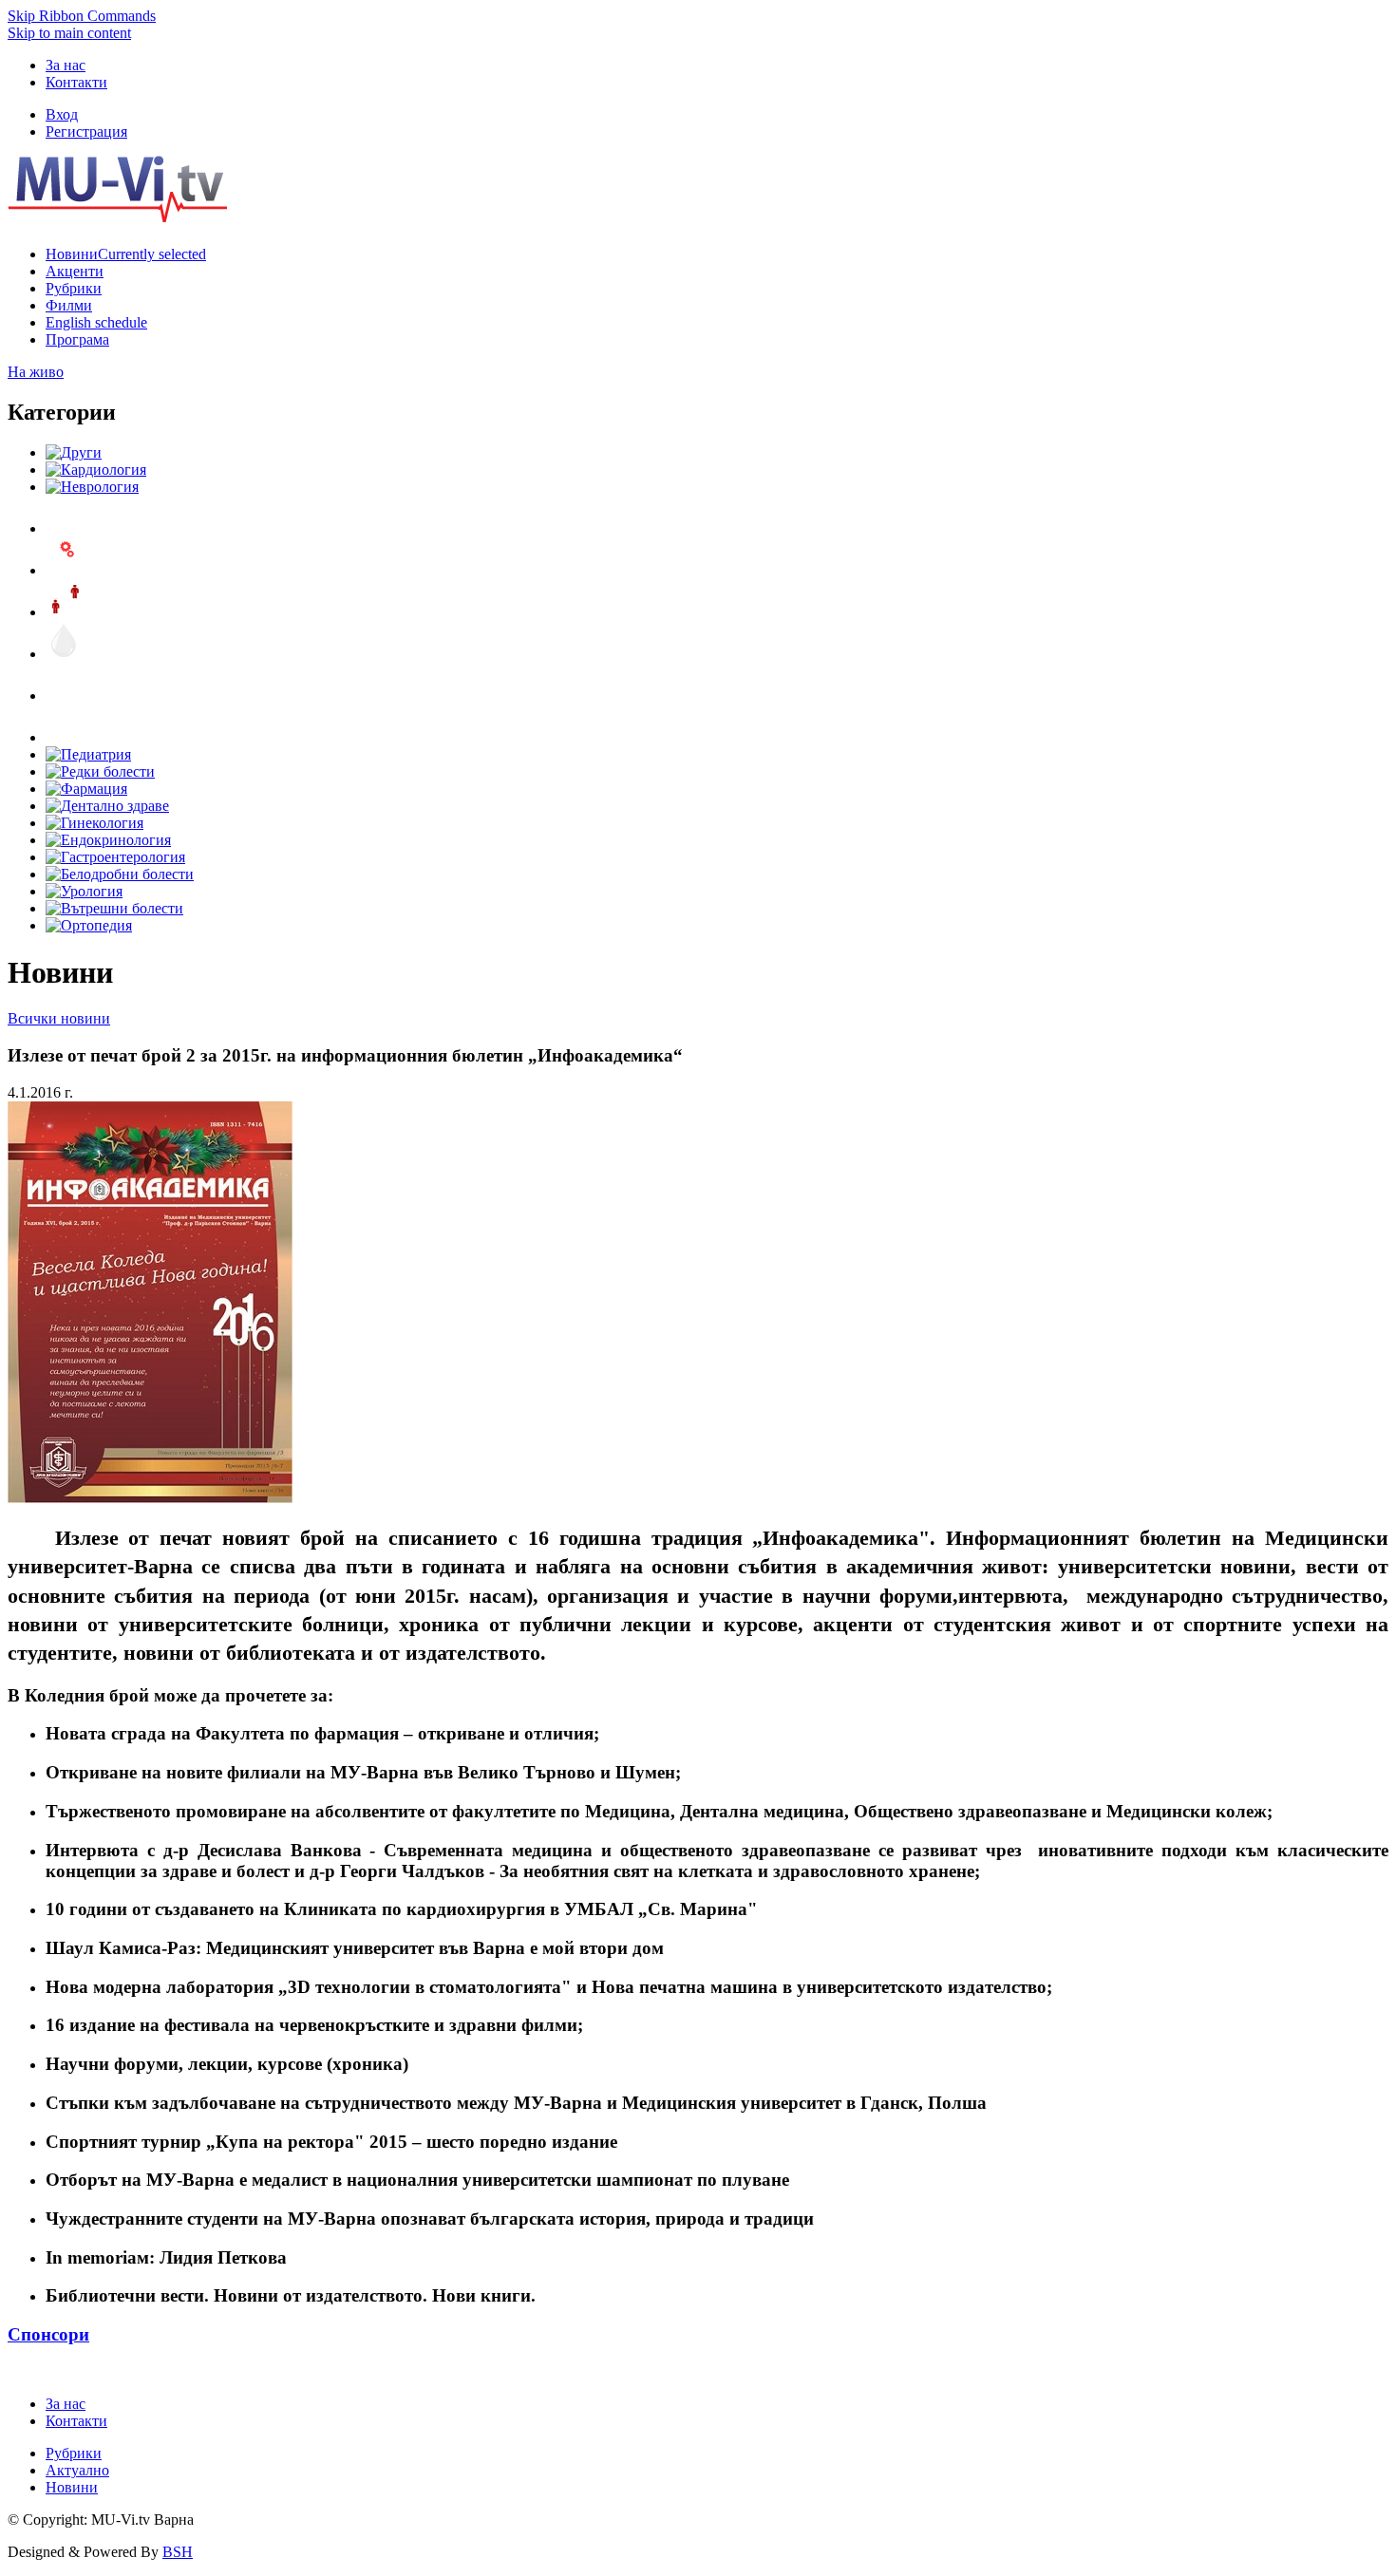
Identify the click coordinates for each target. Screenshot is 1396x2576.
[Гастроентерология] (115, 857)
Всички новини (59, 1018)
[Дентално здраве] (107, 806)
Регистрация (86, 132)
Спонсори (48, 2334)
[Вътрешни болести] (114, 908)
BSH (178, 2552)
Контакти (76, 82)
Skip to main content (69, 33)
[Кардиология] (96, 470)
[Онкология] (65, 696)
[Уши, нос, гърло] (65, 528)
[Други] (74, 452)
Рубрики (74, 2453)
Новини (72, 2487)
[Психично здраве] (65, 570)
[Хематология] (65, 654)
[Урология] (84, 891)
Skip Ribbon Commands (82, 16)
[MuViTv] (117, 217)
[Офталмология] (65, 737)
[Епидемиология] (65, 612)
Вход (62, 114)
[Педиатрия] (88, 754)
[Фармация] (86, 789)
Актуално (77, 2470)
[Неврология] (92, 487)
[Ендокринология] (108, 840)
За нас (66, 65)
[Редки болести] (100, 771)
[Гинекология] (94, 823)
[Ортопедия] (89, 925)
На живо (36, 372)
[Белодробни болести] (120, 874)
